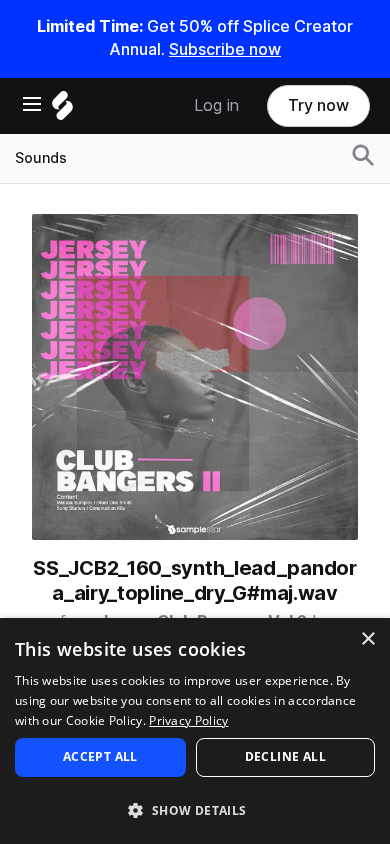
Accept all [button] (100, 756)
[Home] (62, 110)
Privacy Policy (188, 720)
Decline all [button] (285, 756)
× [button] (367, 639)
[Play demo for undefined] (195, 377)
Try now (318, 105)
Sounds (41, 158)
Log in (216, 105)
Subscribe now (225, 49)
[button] (195, 809)
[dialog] (195, 731)
